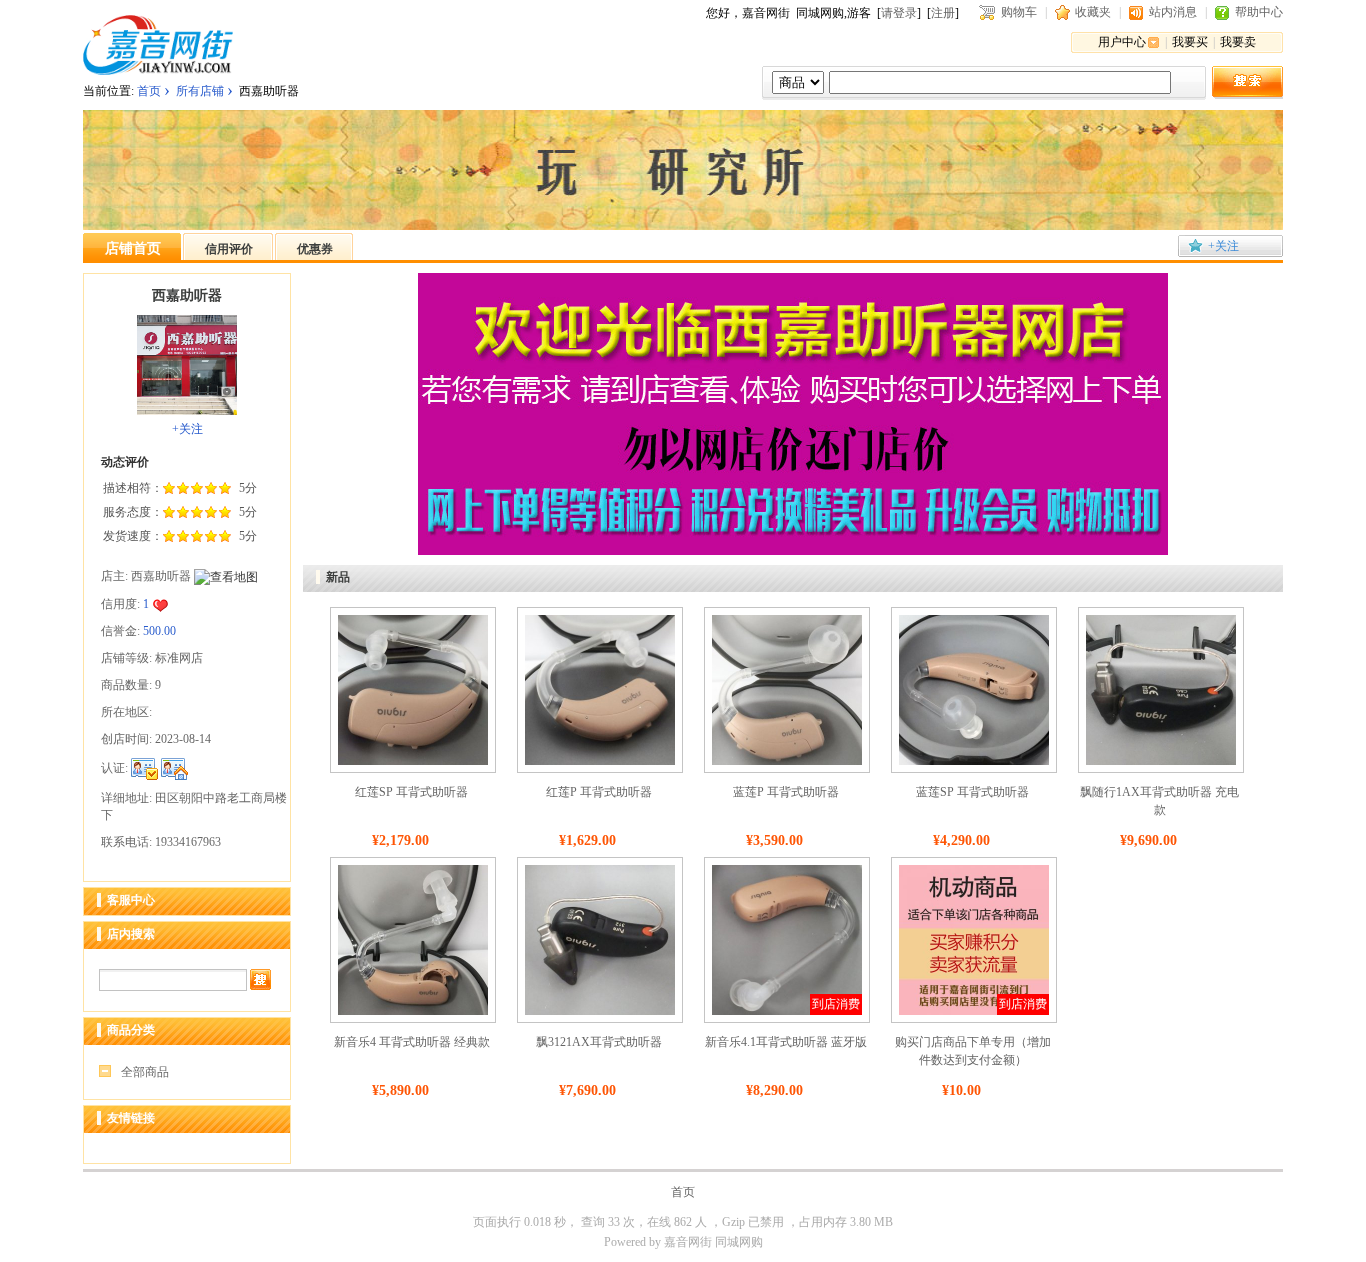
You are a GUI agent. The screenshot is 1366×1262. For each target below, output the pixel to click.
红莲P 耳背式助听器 (599, 792)
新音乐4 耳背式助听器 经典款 (412, 1042)
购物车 (1019, 12)
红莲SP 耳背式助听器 (411, 792)
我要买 (1190, 42)
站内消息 (1173, 12)
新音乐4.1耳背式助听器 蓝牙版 (786, 1042)
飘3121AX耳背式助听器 (599, 1042)
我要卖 (1238, 42)
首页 (149, 91)
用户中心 (1122, 42)
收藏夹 (1093, 12)
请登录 (899, 13)
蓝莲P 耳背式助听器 (786, 792)
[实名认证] (144, 768)
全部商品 (145, 1072)
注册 (943, 13)
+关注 (1223, 246)
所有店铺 (200, 91)
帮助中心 (1259, 12)
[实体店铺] (174, 768)
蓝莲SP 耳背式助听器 (972, 792)
